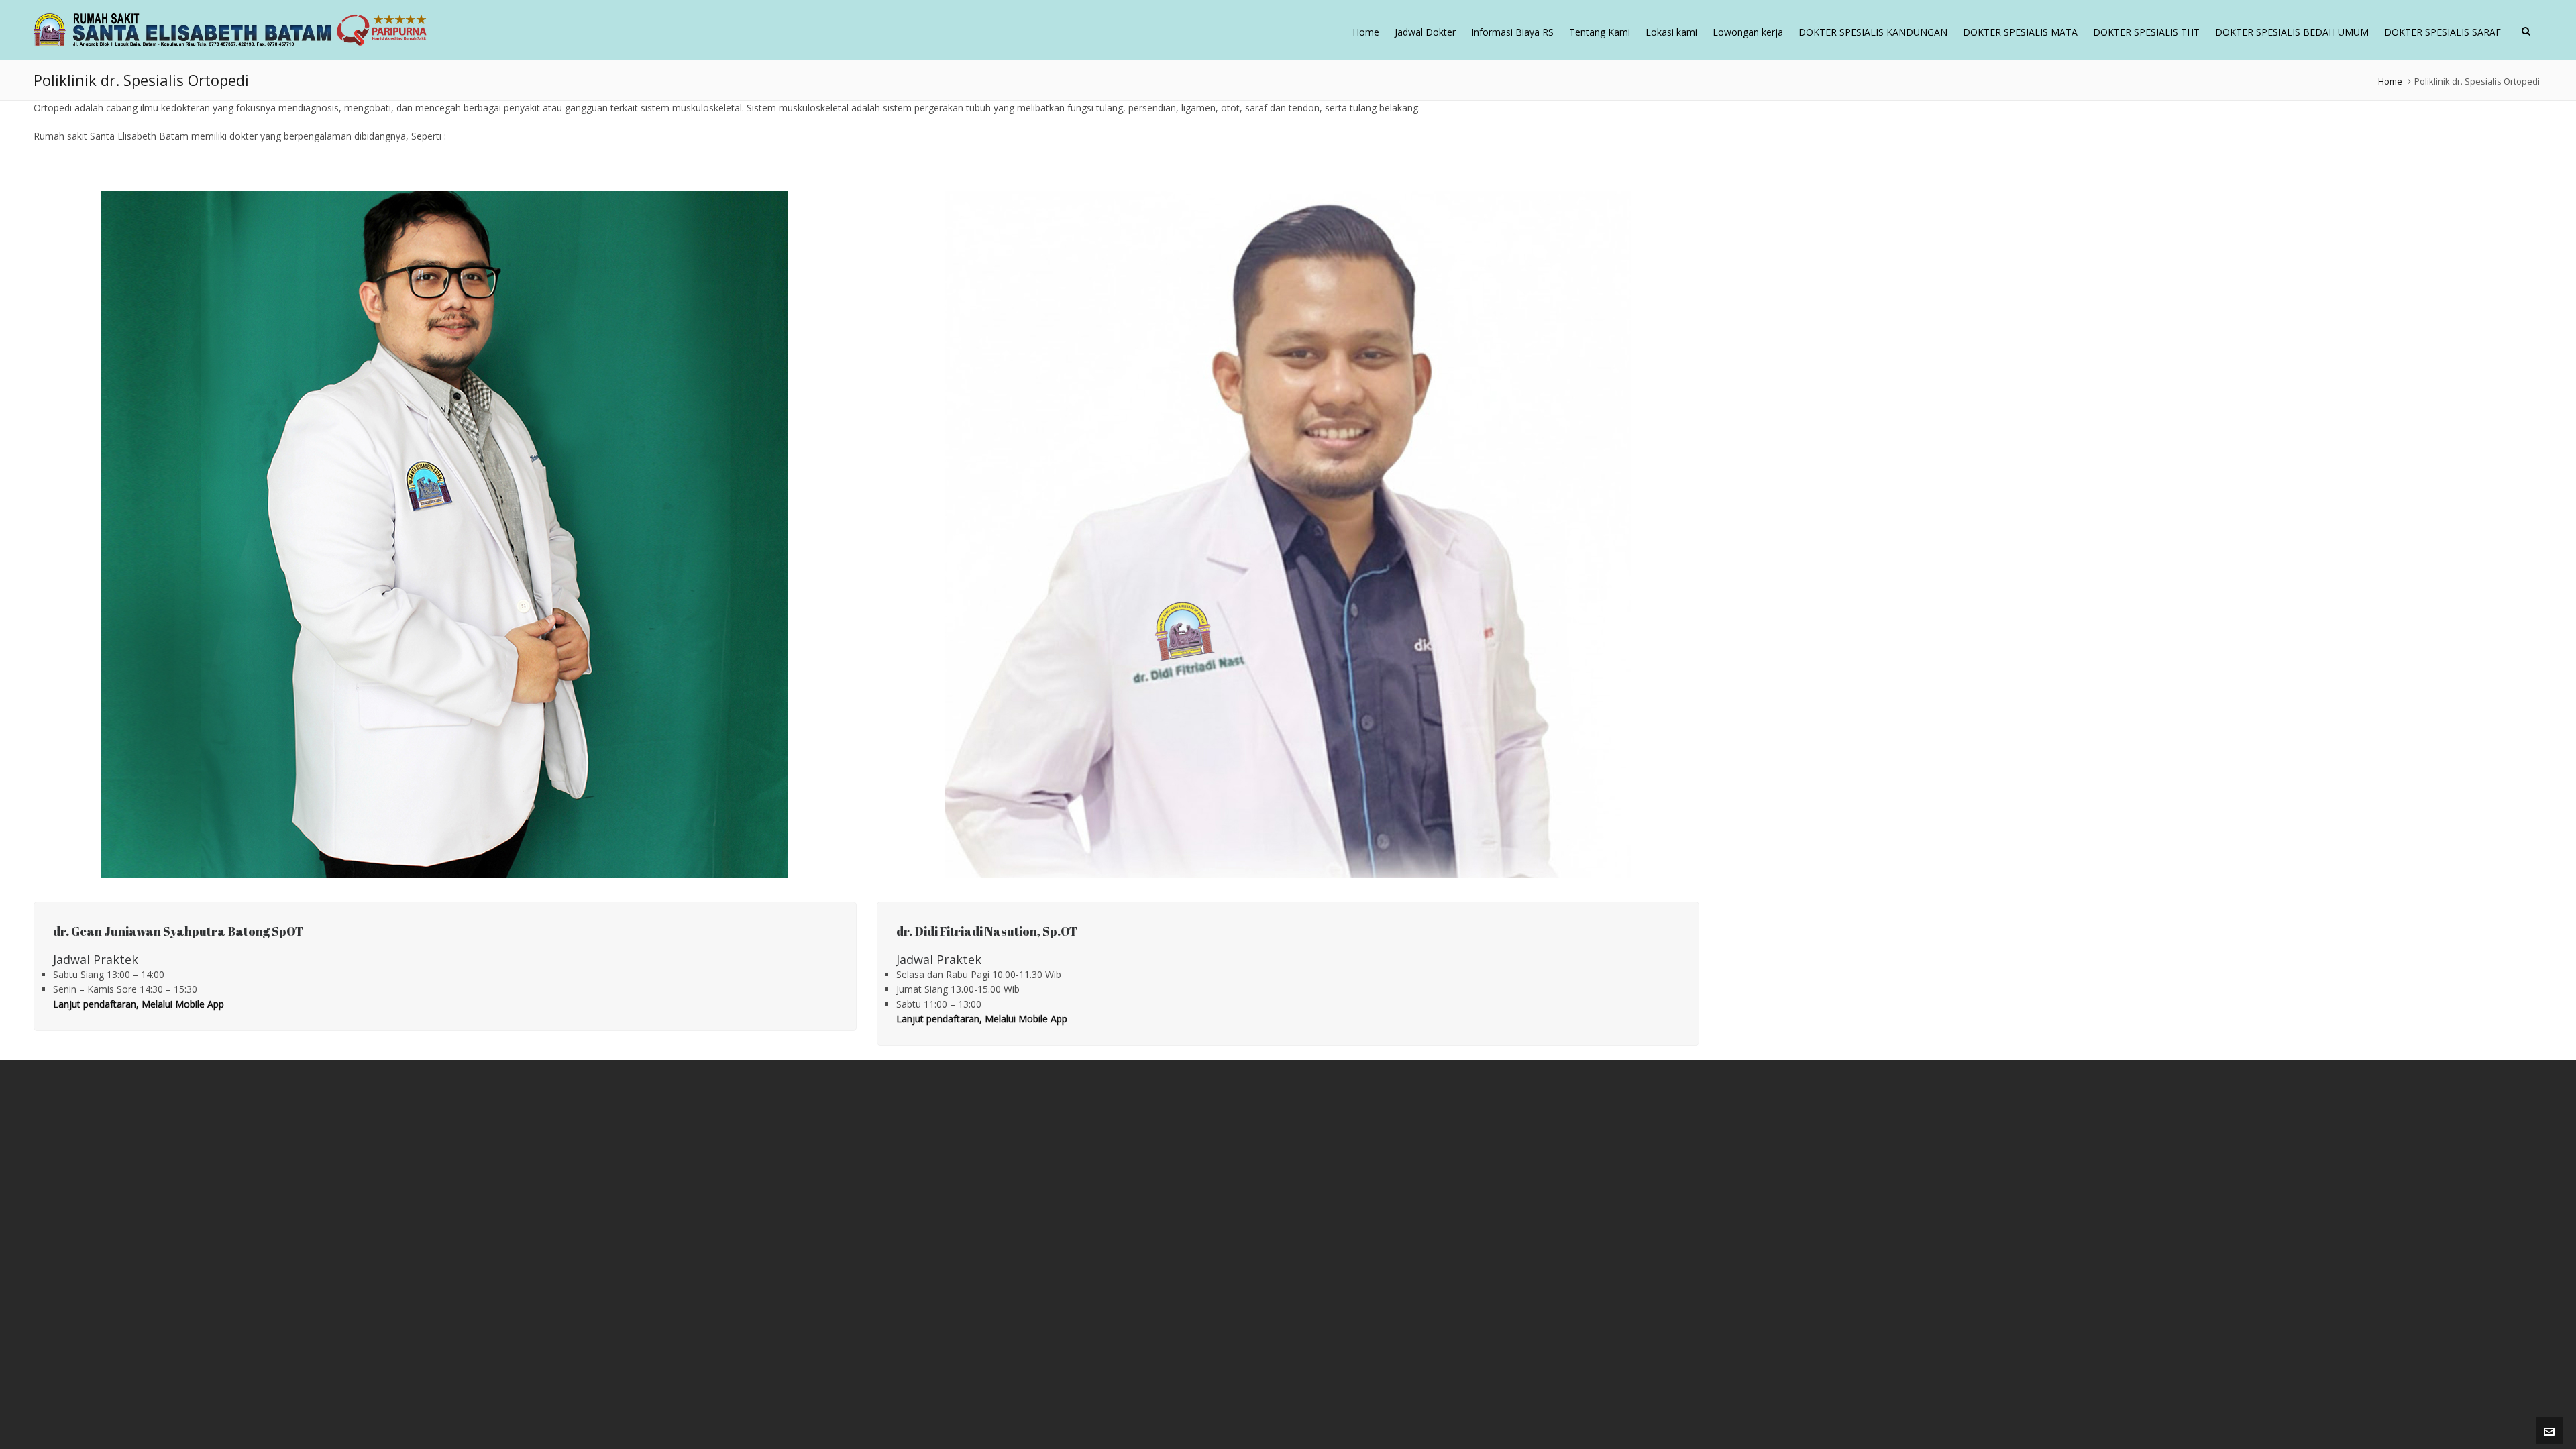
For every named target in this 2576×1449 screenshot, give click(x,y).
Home (2390, 81)
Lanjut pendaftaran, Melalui (114, 1004)
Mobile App (200, 1004)
